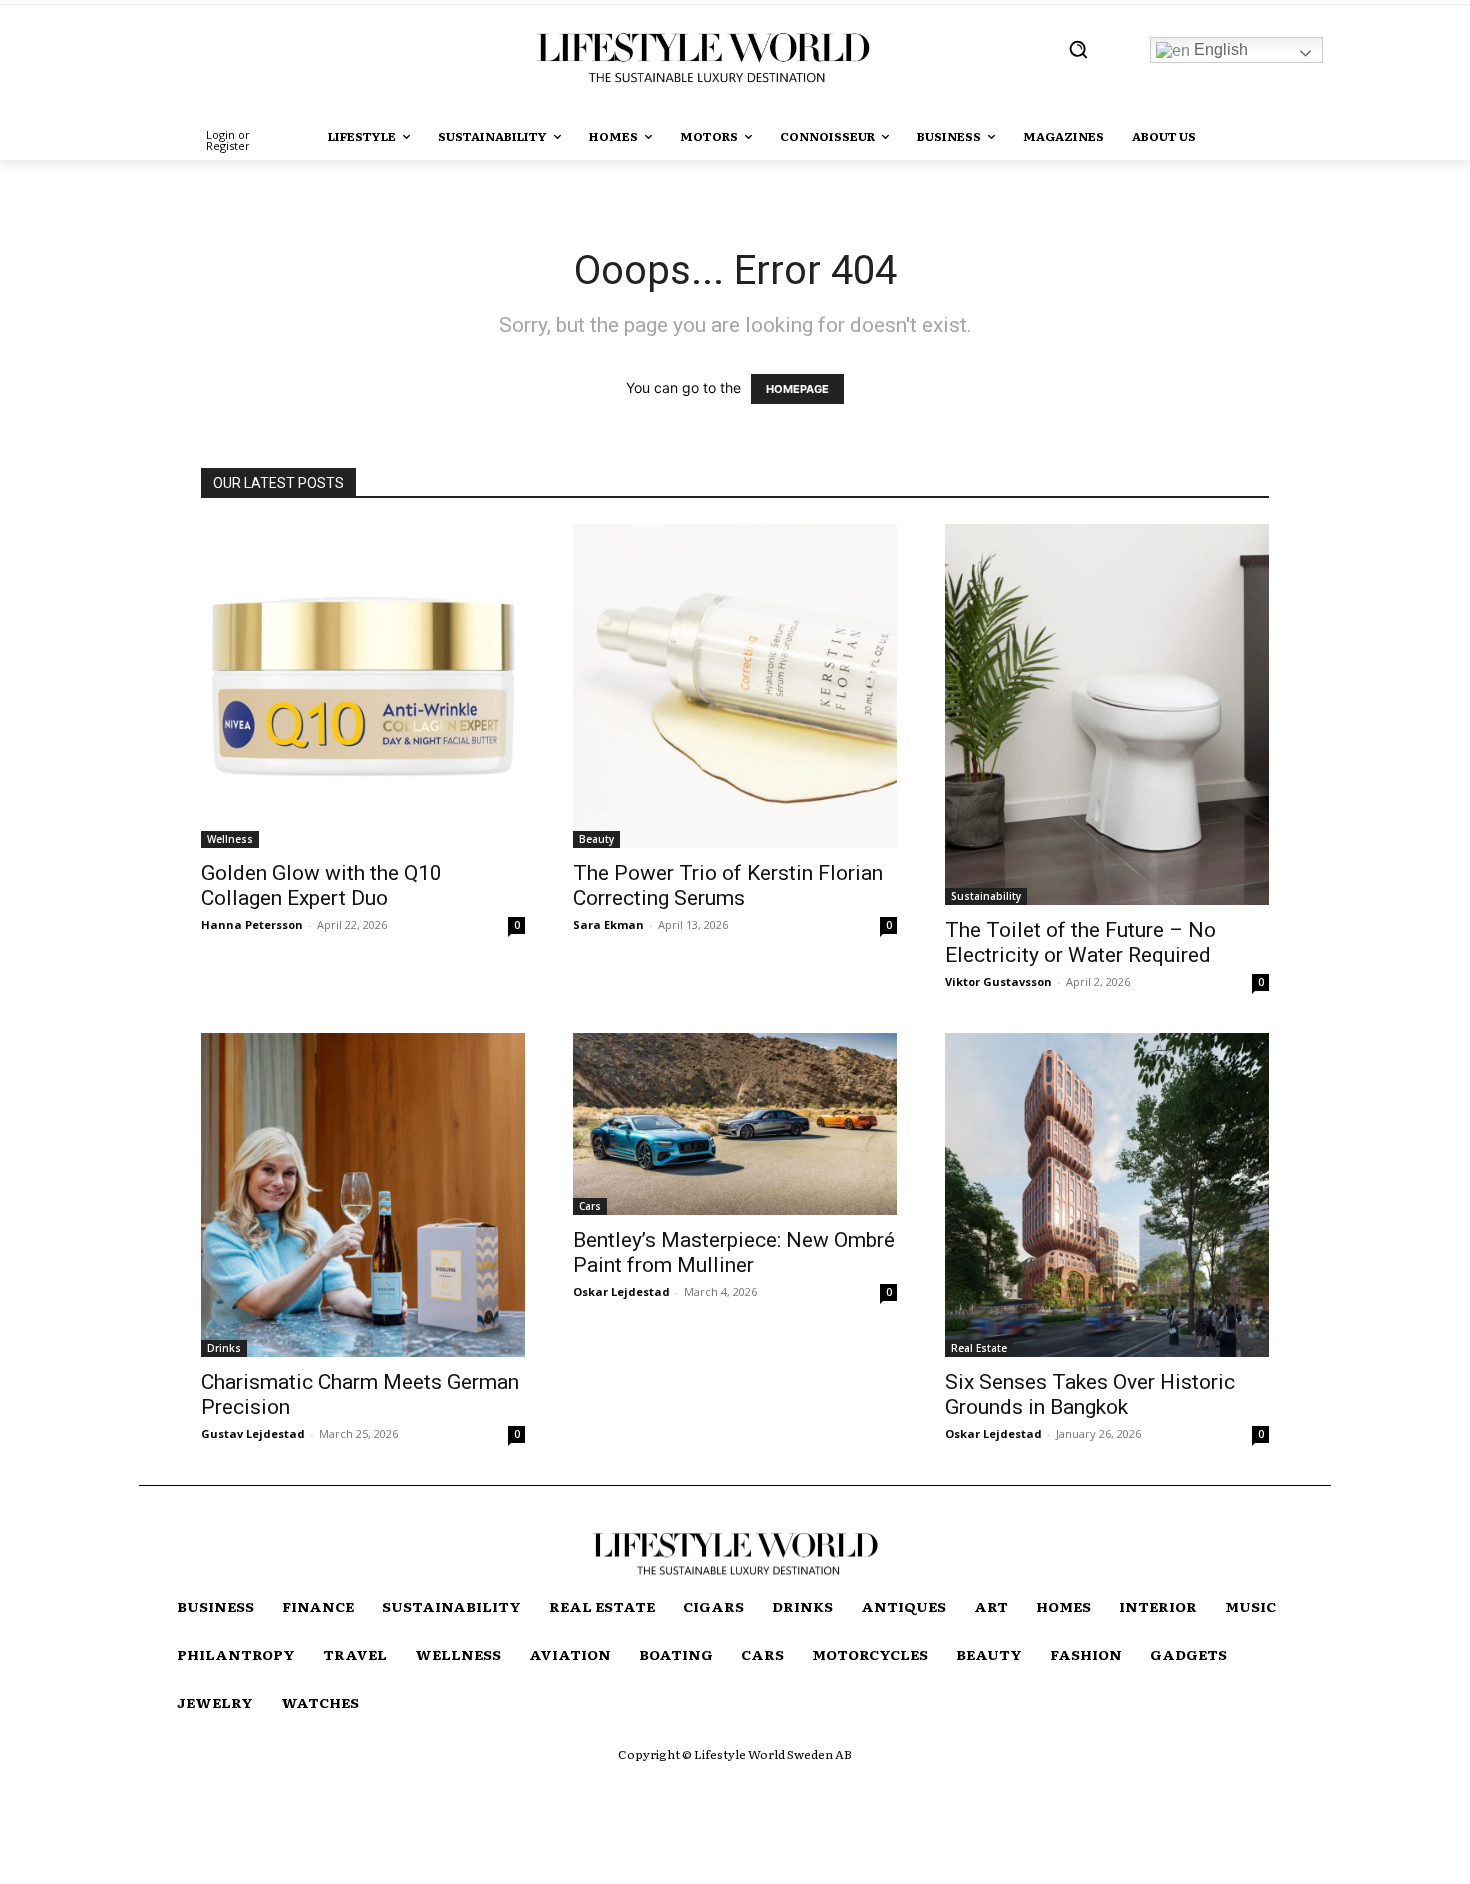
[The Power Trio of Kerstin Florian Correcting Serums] (735, 686)
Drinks (224, 1348)
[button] (1078, 49)
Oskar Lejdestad (621, 1291)
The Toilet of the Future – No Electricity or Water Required (1080, 942)
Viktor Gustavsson (998, 981)
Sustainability (986, 896)
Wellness (230, 839)
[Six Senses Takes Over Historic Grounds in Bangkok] (1107, 1195)
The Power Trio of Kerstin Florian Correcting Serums (728, 885)
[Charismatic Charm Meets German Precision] (363, 1195)
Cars (590, 1206)
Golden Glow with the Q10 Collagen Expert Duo (321, 885)
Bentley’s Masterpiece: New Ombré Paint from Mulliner (734, 1252)
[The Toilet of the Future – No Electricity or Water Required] (1107, 714)
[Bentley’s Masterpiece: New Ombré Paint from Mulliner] (735, 1124)
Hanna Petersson (252, 924)
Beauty (596, 839)
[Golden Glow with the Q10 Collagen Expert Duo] (363, 686)
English (1219, 49)
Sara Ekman (608, 924)
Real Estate (979, 1348)
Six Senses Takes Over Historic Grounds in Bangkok (1090, 1394)
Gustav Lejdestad (253, 1433)
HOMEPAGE (797, 389)
